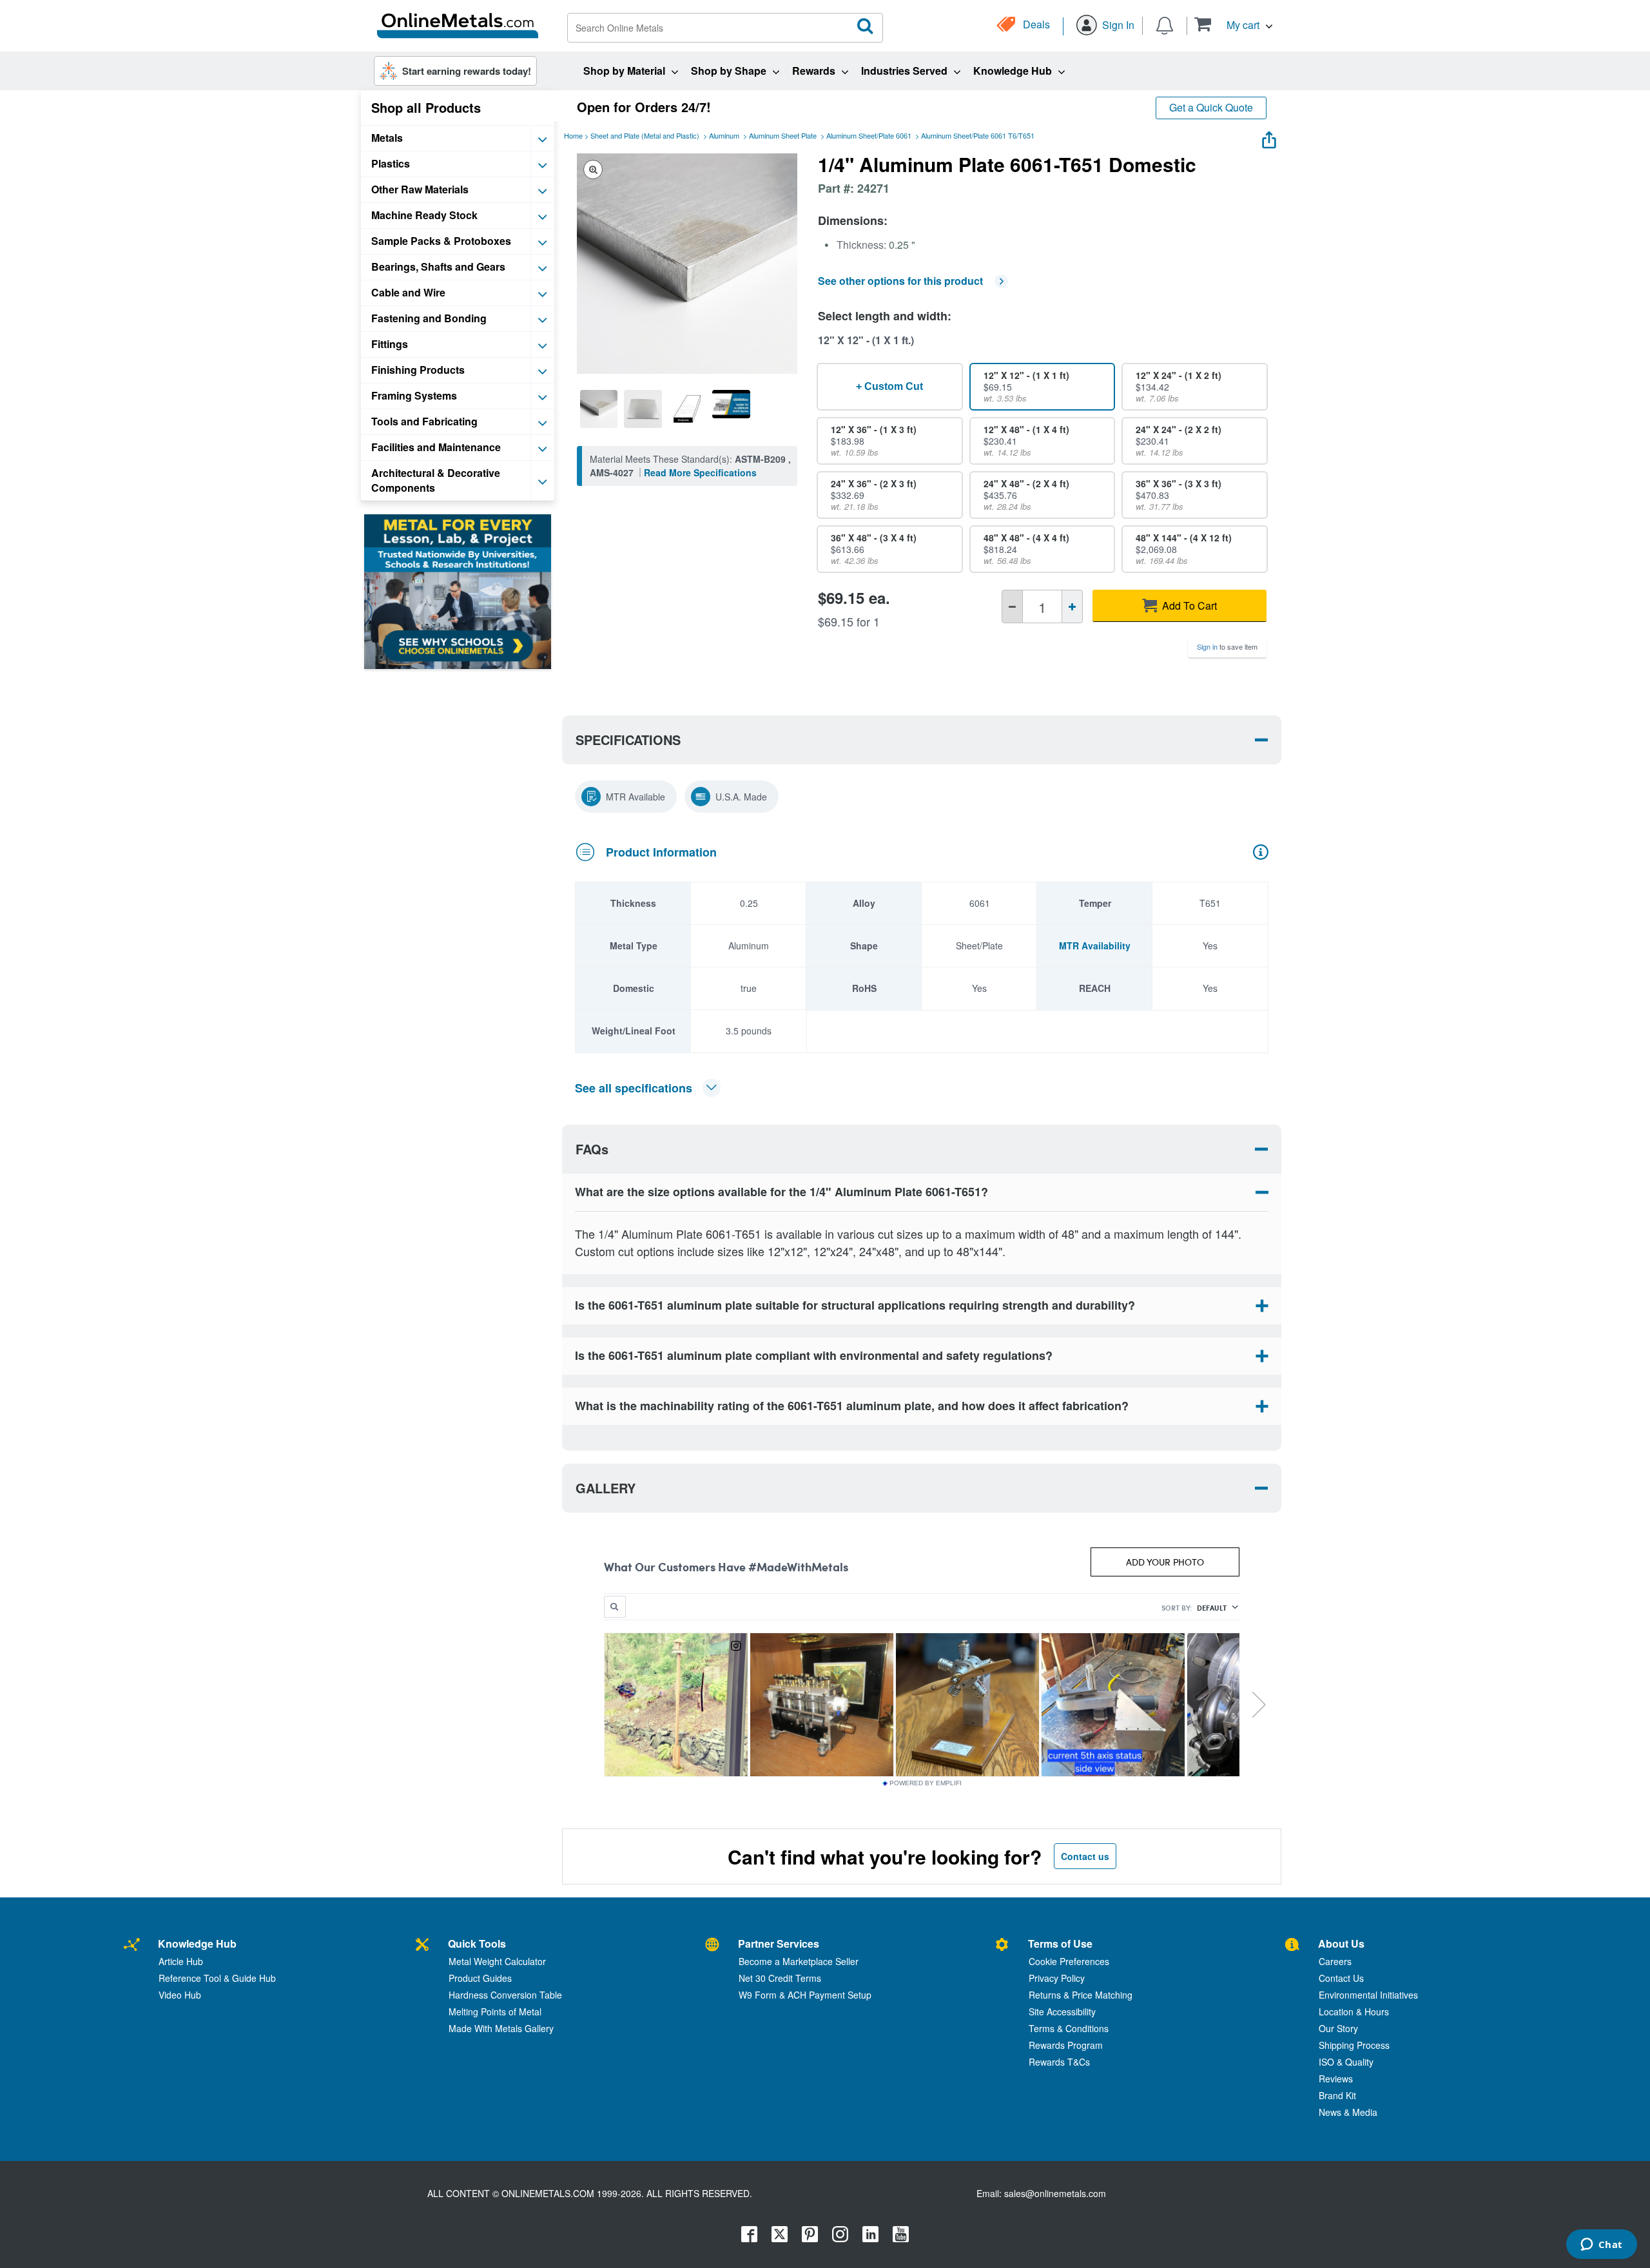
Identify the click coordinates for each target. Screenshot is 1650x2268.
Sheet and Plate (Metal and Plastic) (645, 135)
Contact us (1085, 1856)
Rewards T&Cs (1059, 2062)
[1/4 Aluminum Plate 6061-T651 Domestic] (599, 409)
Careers (1335, 1961)
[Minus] (1012, 606)
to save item (1227, 646)
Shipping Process (1354, 2045)
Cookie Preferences (1069, 1961)
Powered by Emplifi (926, 1783)
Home (573, 135)
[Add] (1072, 606)
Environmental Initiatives (1368, 1995)
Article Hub (181, 1961)
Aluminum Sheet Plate (783, 135)
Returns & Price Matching (1081, 1995)
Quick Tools (477, 1943)
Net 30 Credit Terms (780, 1978)
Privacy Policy (1057, 1978)
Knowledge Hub (197, 1943)
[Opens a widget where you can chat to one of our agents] (1601, 2245)
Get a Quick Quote (1211, 107)
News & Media (1348, 2112)
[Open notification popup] (1165, 24)
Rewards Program (1066, 2045)
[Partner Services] (712, 1945)
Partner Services (779, 1943)
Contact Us (1341, 1978)
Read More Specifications (700, 472)
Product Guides (480, 1978)
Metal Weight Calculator (497, 1961)
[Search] (866, 26)
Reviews (1336, 2079)
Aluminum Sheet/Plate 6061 (869, 135)
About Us (1341, 1943)
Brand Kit (1337, 2095)
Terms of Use (1060, 1943)
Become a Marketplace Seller (799, 1961)
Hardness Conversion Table (505, 1995)
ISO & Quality (1346, 2062)
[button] (1233, 24)
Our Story (1338, 2028)
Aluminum (724, 135)
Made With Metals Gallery (501, 2028)
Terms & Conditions (1069, 2028)
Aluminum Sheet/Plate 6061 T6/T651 (978, 135)
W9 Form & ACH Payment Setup (805, 1995)
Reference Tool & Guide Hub (217, 1978)
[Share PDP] (1269, 137)
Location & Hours (1354, 2011)
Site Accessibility (1062, 2011)
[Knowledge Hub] (132, 1945)
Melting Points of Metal (495, 2011)
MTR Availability (1095, 945)
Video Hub (180, 1995)
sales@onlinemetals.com (1055, 2193)
